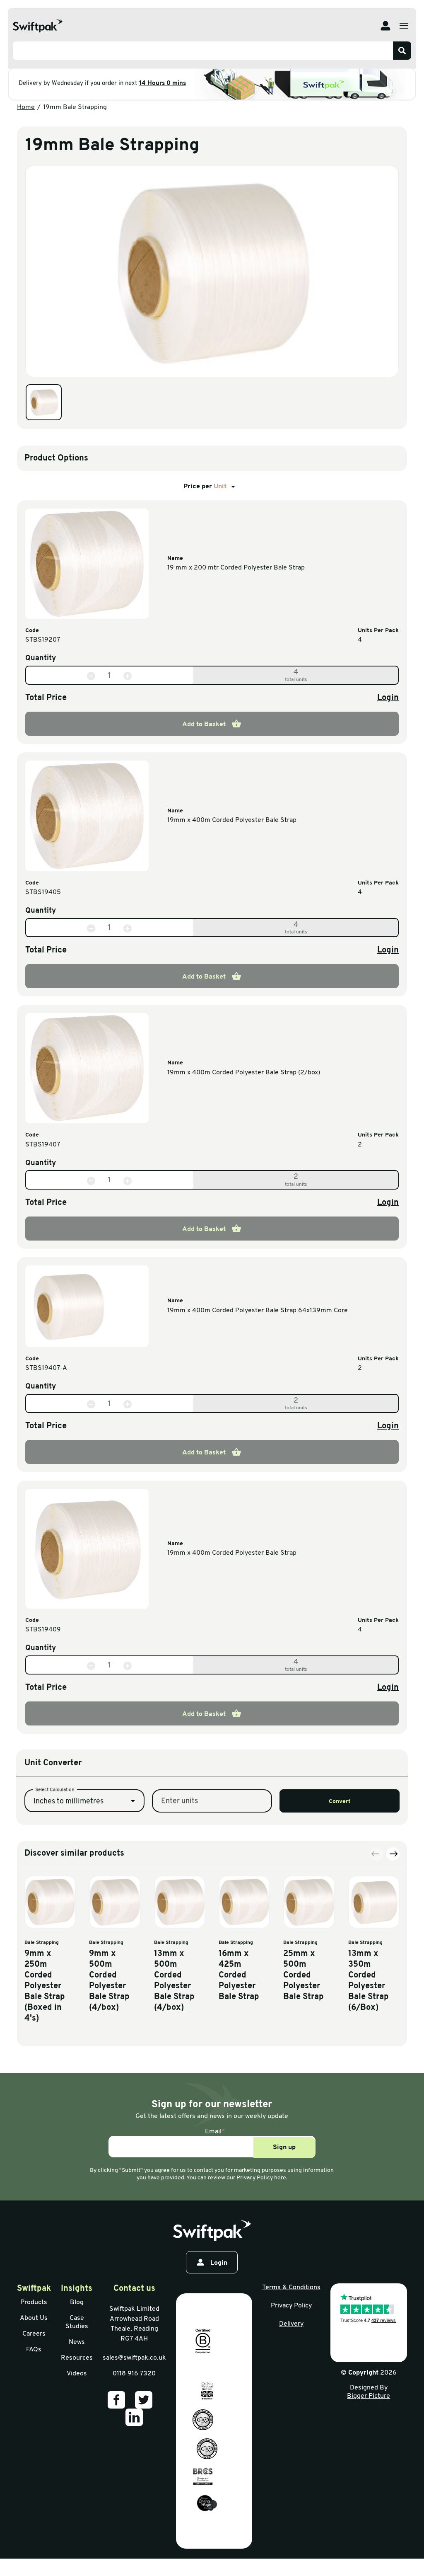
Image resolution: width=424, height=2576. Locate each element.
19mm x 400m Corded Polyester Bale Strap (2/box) (244, 1073)
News (77, 2342)
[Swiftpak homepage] (212, 2231)
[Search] (402, 51)
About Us (34, 2318)
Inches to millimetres (69, 1802)
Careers (34, 2334)
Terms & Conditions (291, 2288)
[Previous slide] (376, 1854)
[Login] (385, 26)
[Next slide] (393, 1854)
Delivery (291, 2324)
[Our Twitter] (144, 2400)
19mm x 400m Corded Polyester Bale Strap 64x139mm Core (258, 1311)
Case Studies (77, 2322)
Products (34, 2302)
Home (26, 107)
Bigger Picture (369, 2396)
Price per (205, 487)
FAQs (34, 2350)
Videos (77, 2374)
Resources (77, 2358)
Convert (340, 1802)
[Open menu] (404, 26)
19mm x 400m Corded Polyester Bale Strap (232, 820)
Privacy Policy (291, 2306)
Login (388, 698)
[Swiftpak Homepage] (38, 26)
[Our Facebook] (116, 2400)
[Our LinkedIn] (134, 2417)
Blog (77, 2302)
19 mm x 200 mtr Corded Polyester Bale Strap (236, 568)
